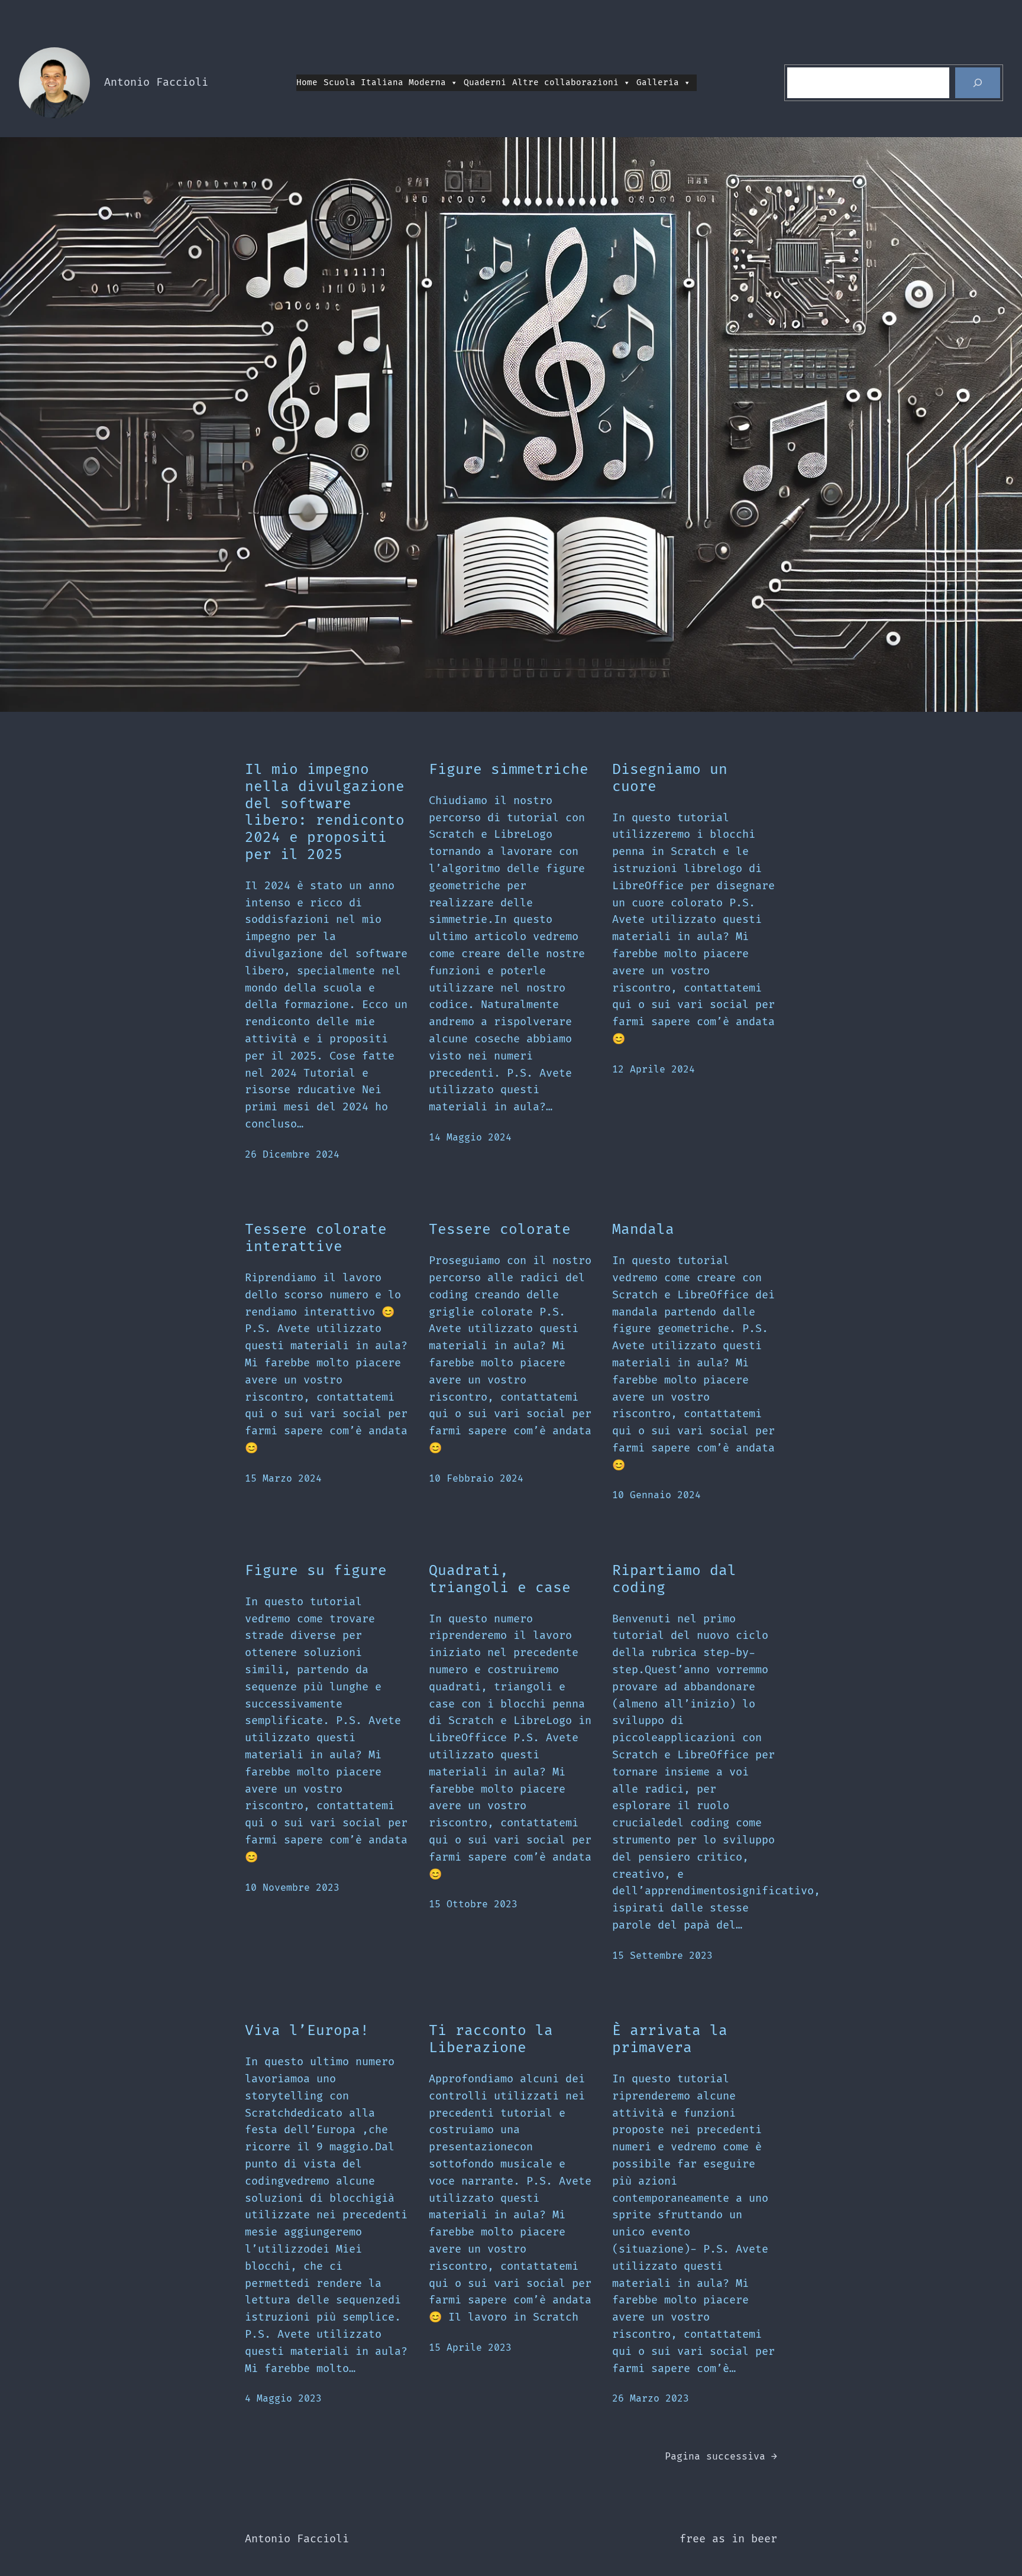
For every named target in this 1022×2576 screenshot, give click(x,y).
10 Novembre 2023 (292, 1888)
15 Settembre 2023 (662, 1956)
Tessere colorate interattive (316, 1238)
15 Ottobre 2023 (473, 1904)
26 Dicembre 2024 (292, 1155)
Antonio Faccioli (156, 82)
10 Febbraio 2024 (476, 1479)
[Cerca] (978, 83)
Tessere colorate (500, 1230)
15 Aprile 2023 (470, 2348)
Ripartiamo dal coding (674, 1579)
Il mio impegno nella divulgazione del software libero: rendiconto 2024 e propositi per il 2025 (325, 812)
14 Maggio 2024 (470, 1138)
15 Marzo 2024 (283, 1479)
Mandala (643, 1230)
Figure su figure (316, 1571)
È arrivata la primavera (670, 2039)
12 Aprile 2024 (654, 1070)
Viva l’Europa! (307, 2031)
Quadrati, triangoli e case (500, 1579)
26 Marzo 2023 (651, 2399)
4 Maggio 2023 (283, 2399)
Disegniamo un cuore (670, 778)
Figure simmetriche (509, 770)
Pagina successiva (721, 2457)
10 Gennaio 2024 (656, 1495)
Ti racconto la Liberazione (491, 2039)
